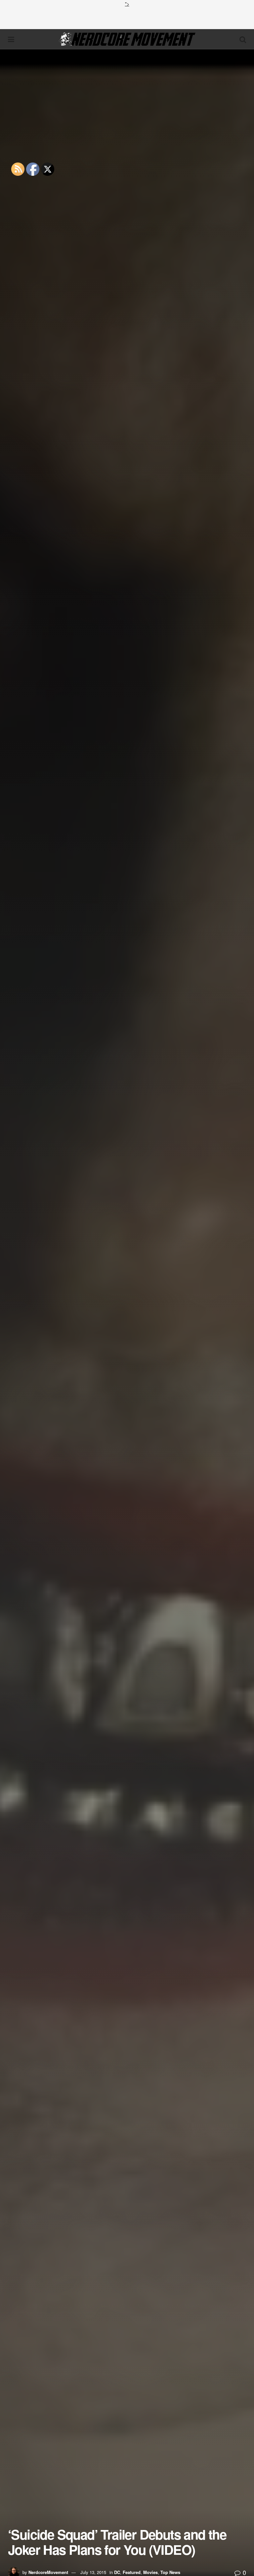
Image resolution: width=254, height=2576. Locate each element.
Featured (132, 2572)
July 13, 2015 (93, 2572)
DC (117, 2572)
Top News (170, 2572)
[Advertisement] (127, 17)
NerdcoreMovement (48, 2572)
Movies (150, 2572)
